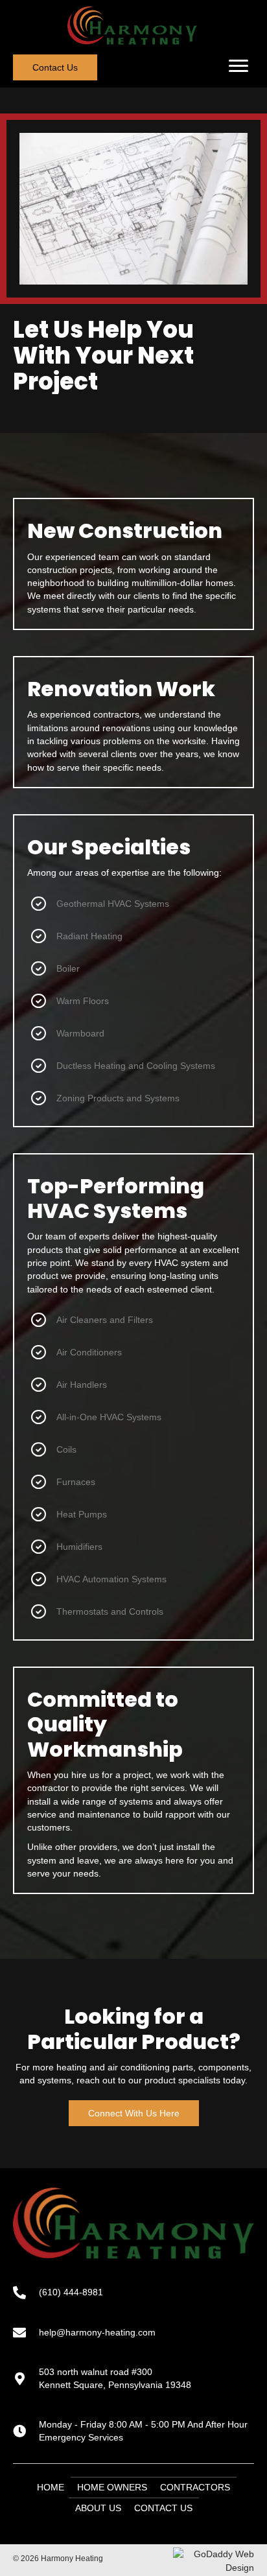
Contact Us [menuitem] (163, 2508)
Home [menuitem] (51, 2487)
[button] (55, 67)
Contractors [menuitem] (195, 2487)
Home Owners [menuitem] (112, 2487)
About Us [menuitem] (98, 2508)
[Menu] (238, 66)
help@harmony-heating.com (97, 2332)
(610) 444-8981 (71, 2292)
